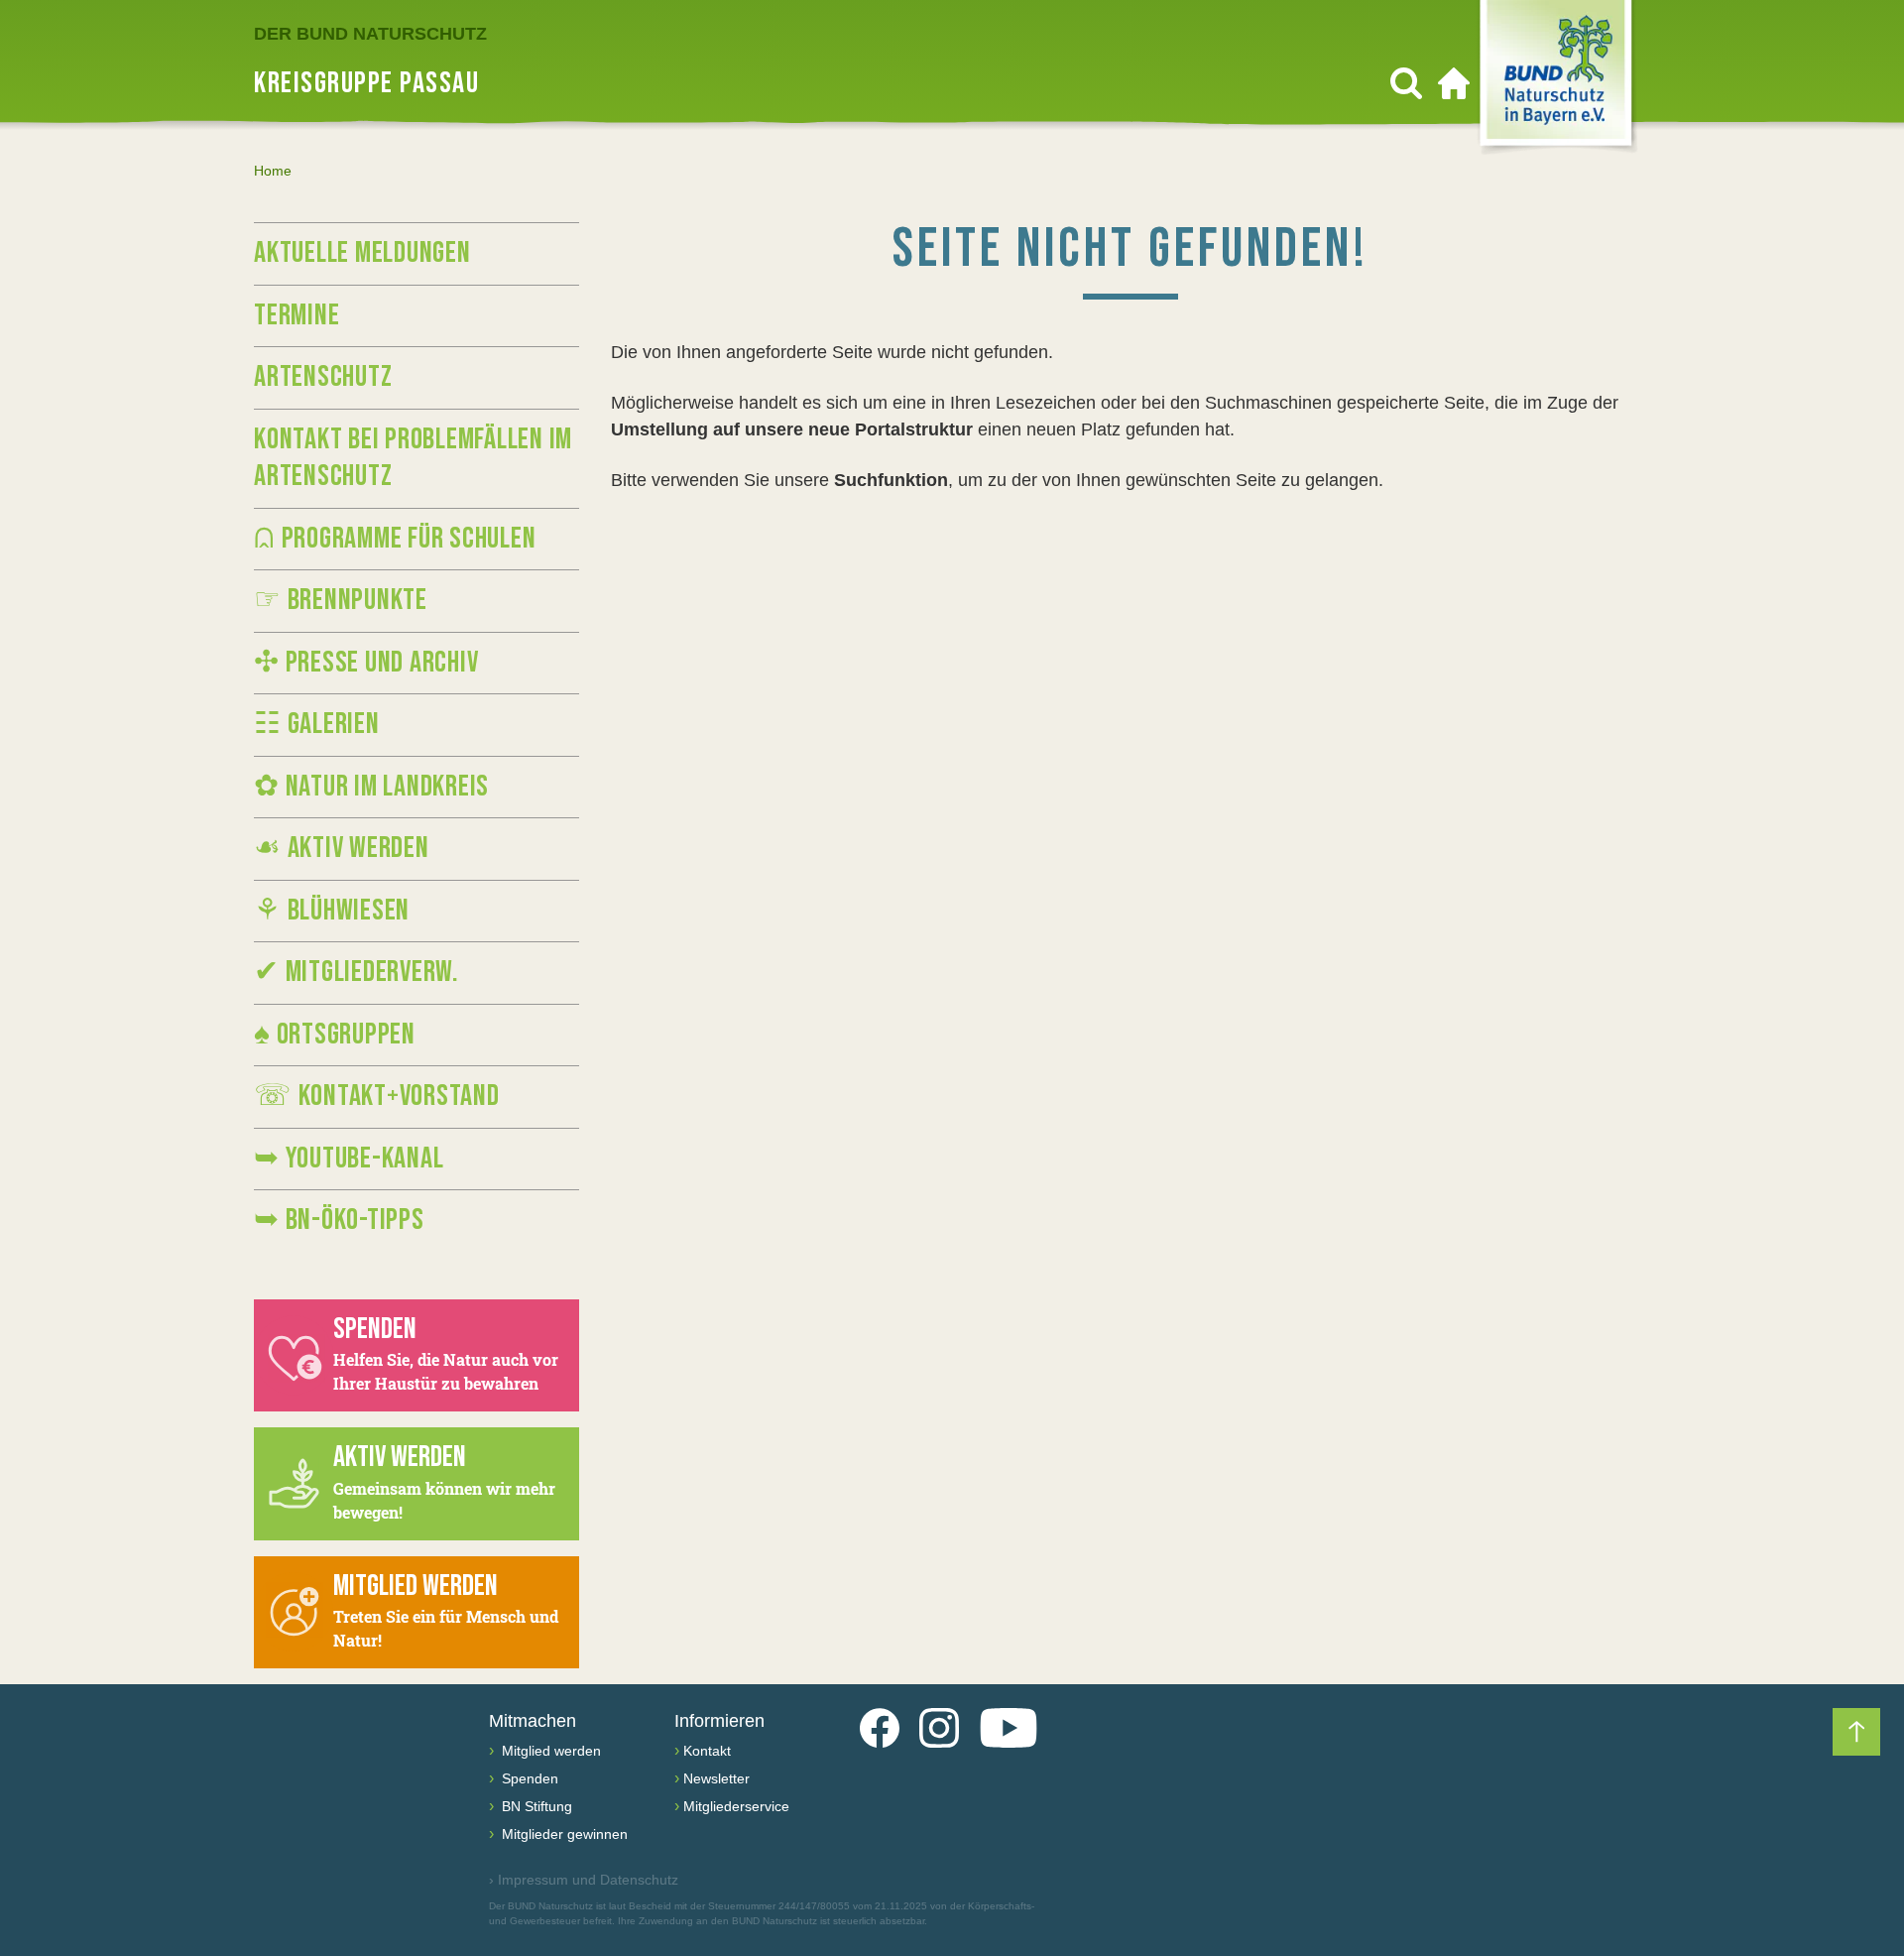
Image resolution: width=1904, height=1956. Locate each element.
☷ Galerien (317, 724)
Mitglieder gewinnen (563, 1834)
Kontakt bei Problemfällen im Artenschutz (413, 458)
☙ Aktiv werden (342, 848)
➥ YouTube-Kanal (349, 1159)
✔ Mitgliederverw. (357, 972)
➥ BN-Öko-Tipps (339, 1220)
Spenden (528, 1778)
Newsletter (716, 1778)
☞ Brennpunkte (341, 600)
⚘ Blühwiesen (332, 911)
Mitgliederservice (736, 1806)
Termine (297, 315)
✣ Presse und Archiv (366, 663)
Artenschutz (323, 377)
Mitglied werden (549, 1751)
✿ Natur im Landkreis (371, 787)
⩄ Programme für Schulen (395, 539)
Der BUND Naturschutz (370, 34)
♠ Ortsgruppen (335, 1035)
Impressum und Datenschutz (584, 1880)
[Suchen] (1406, 83)
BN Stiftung (535, 1806)
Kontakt (707, 1751)
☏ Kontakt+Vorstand (377, 1096)
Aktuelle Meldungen (362, 253)
